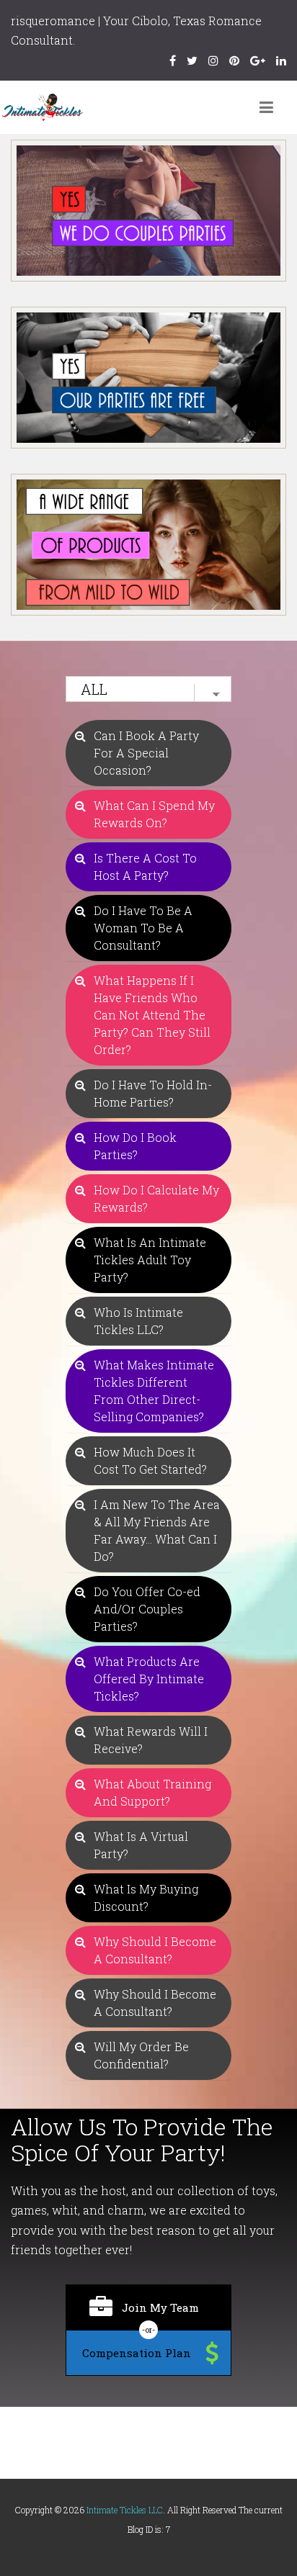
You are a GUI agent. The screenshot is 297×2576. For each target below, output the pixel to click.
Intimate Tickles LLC (125, 2510)
